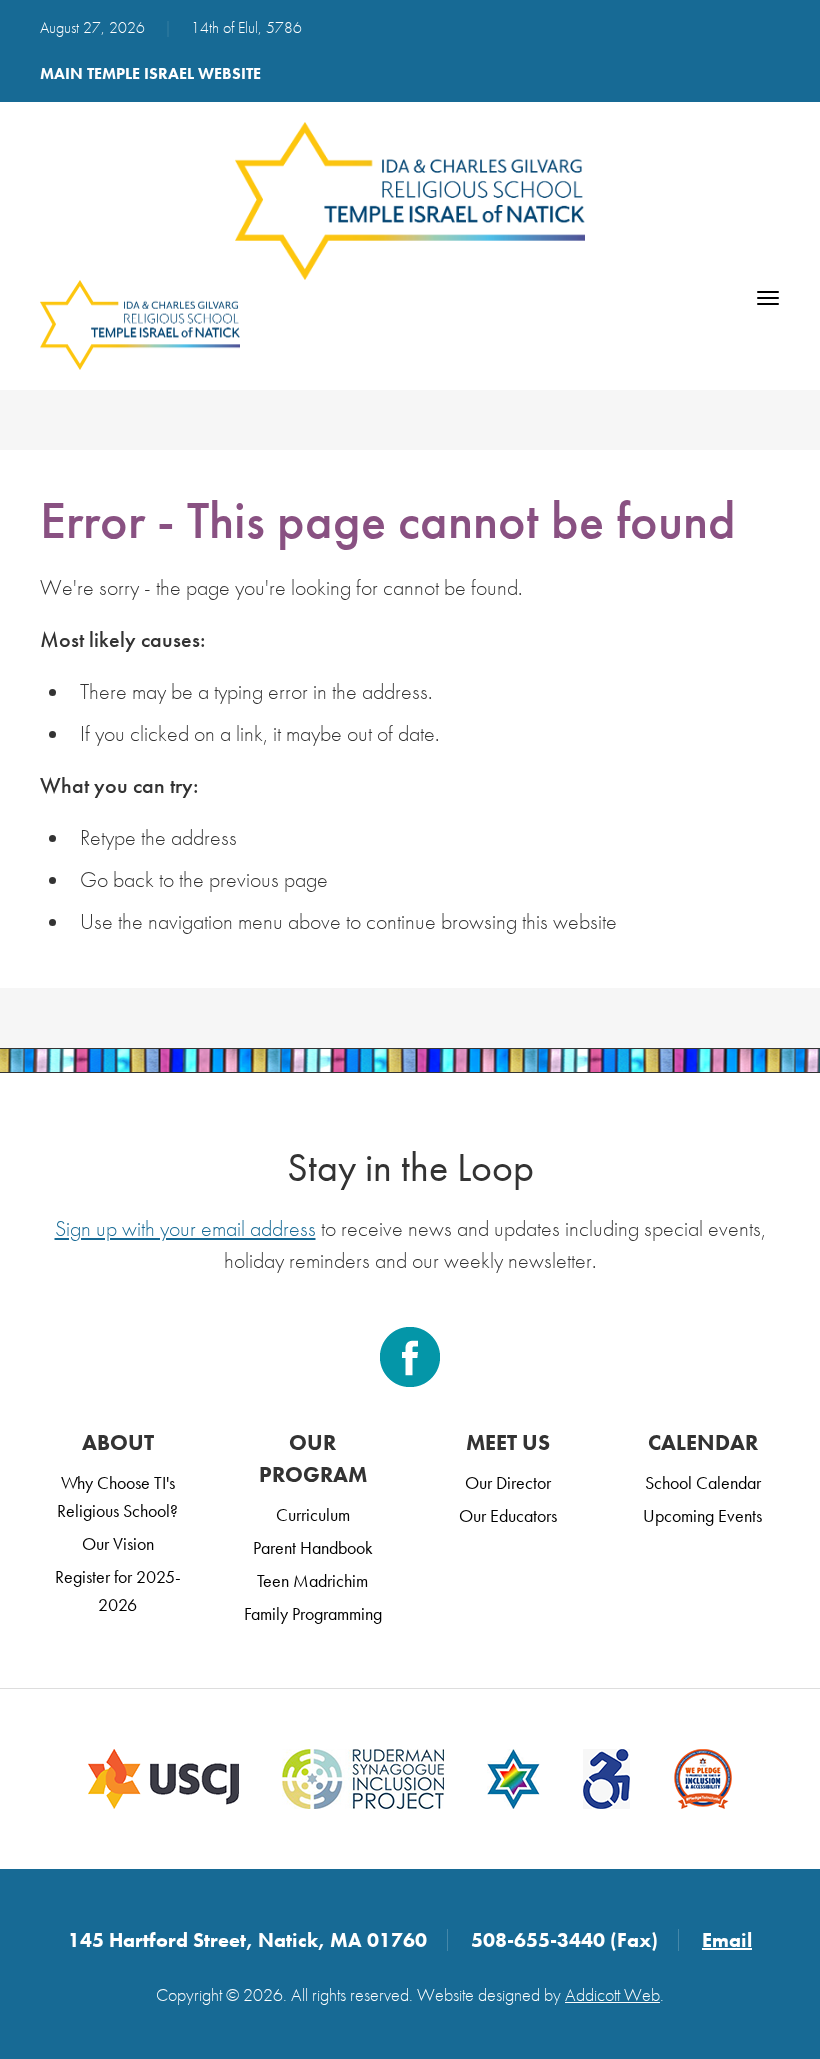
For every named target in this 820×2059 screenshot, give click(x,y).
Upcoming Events (702, 1515)
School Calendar (703, 1482)
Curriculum (313, 1514)
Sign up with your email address (185, 1228)
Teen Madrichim (312, 1580)
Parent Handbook (313, 1547)
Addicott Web (612, 1994)
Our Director (508, 1482)
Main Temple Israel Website (150, 73)
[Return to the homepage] (410, 201)
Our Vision (118, 1543)
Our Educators (508, 1515)
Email (727, 1940)
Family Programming (313, 1613)
